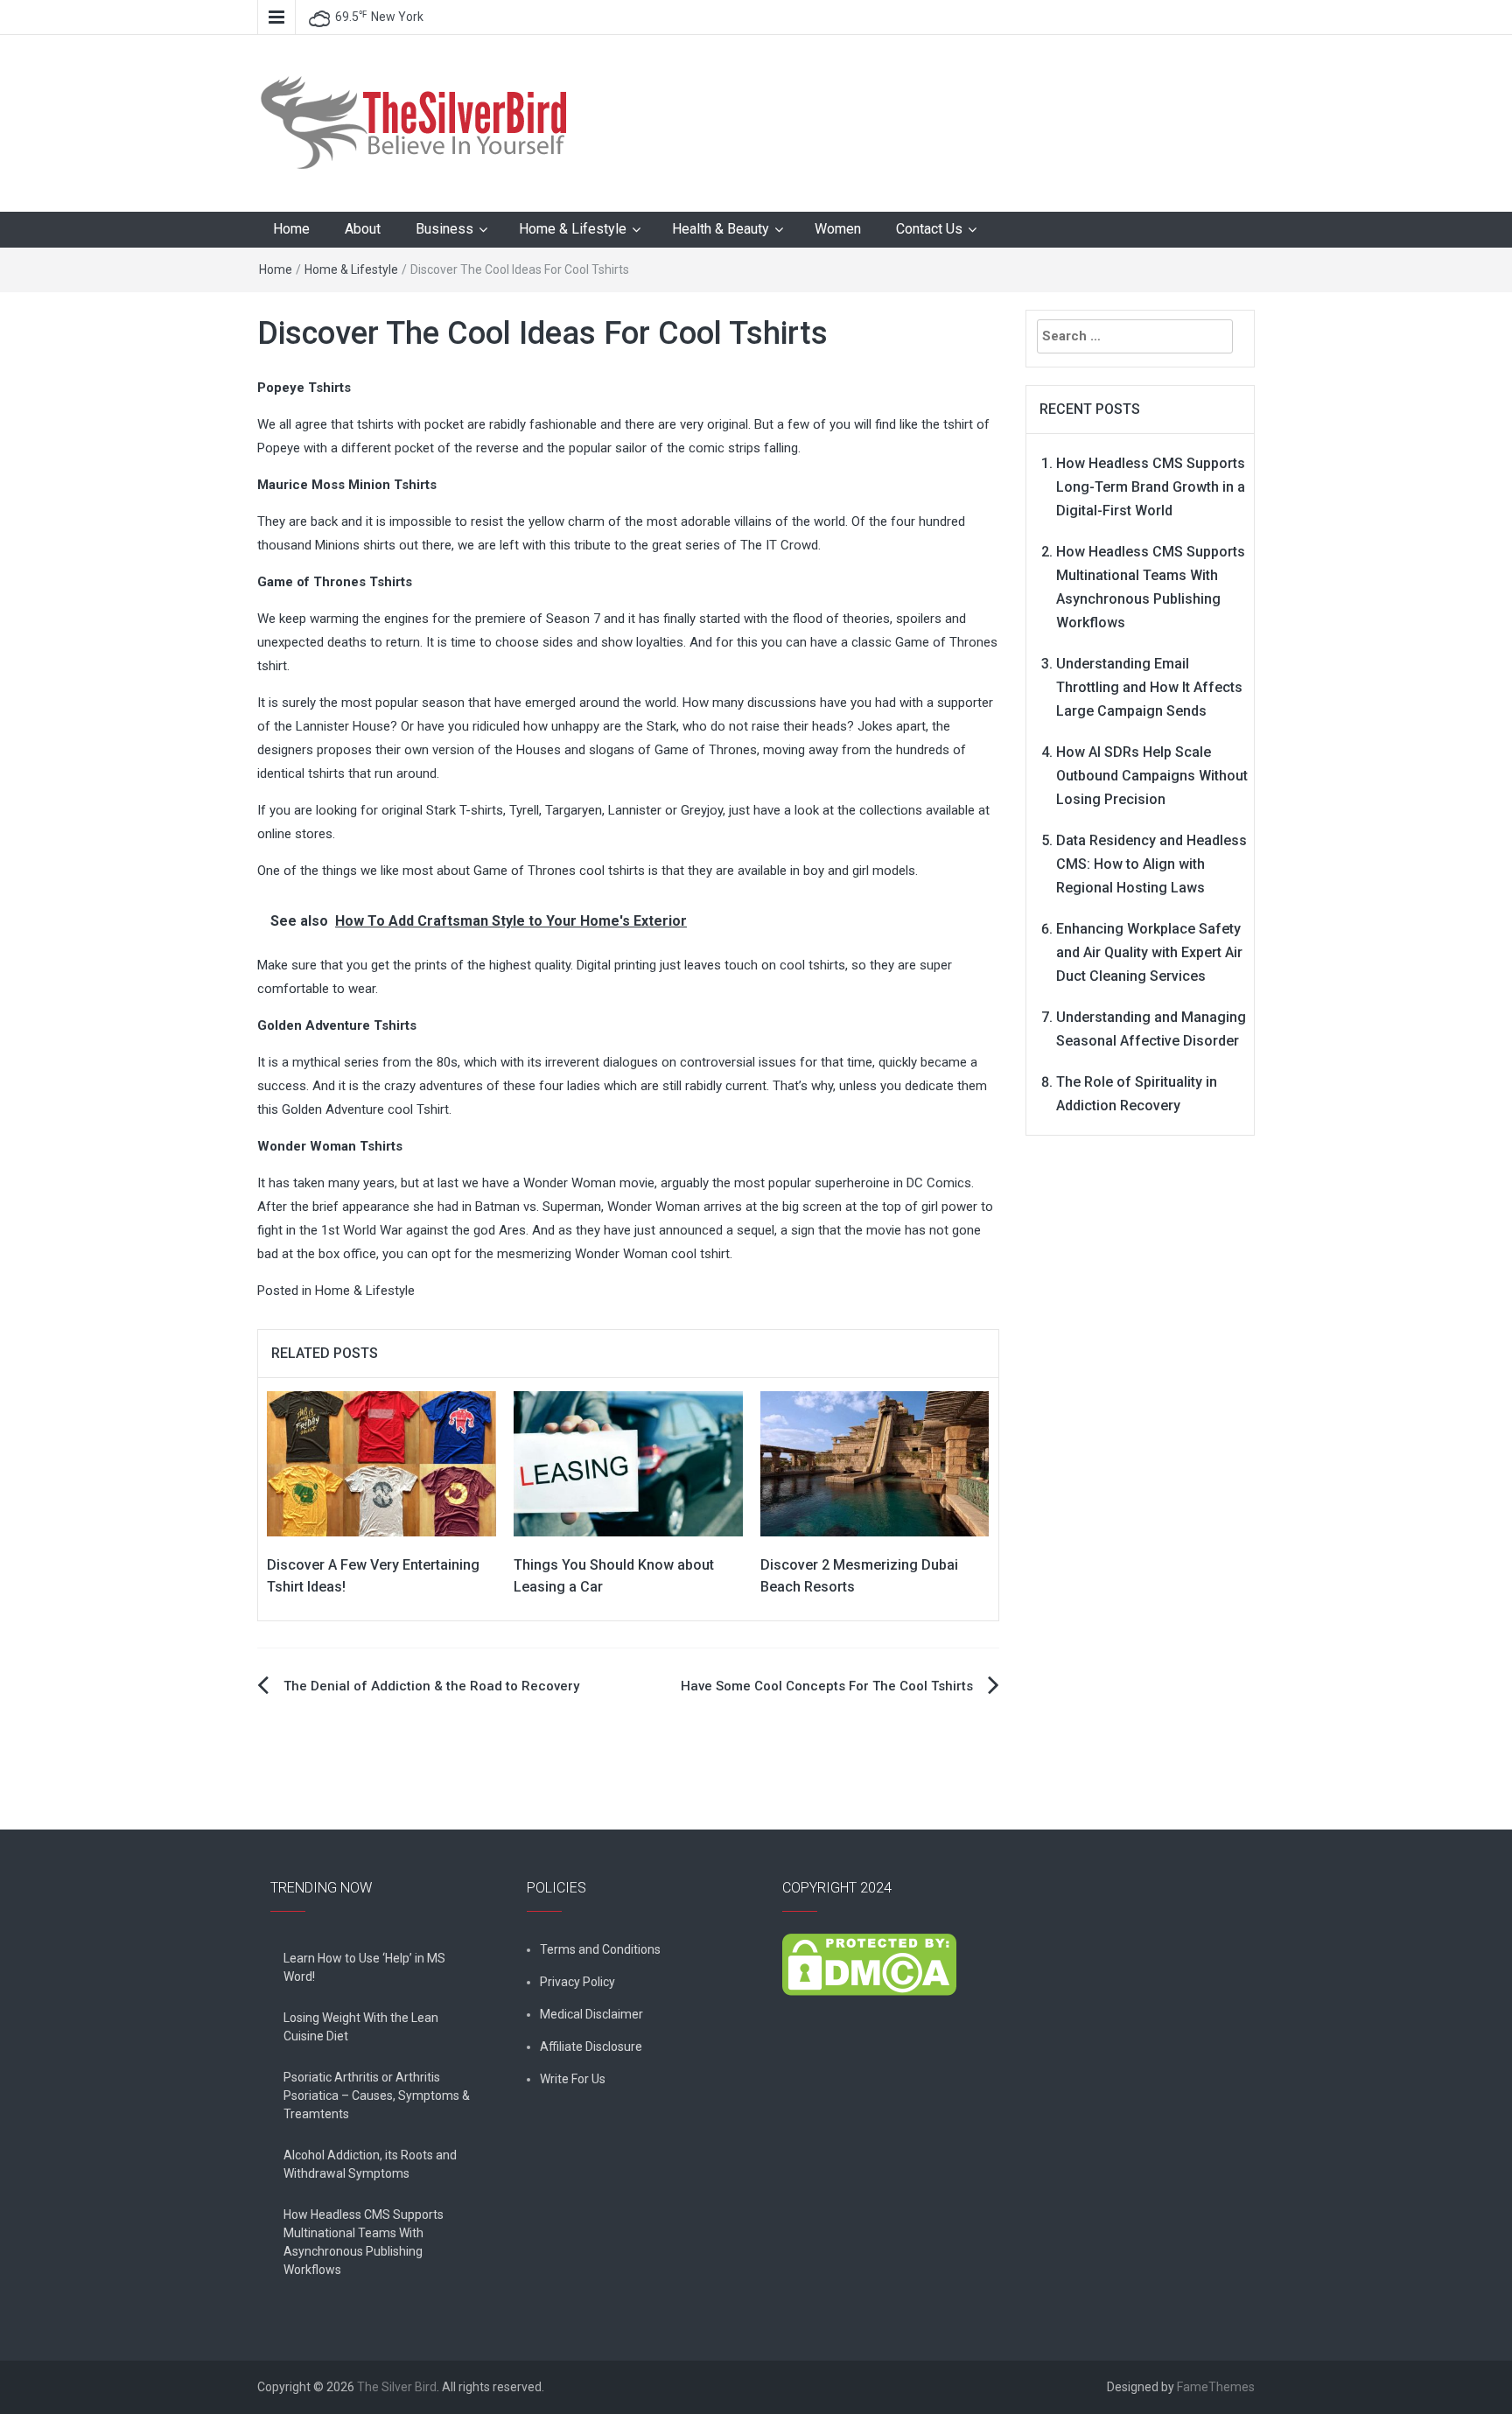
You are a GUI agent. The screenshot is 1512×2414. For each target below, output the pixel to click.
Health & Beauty (721, 229)
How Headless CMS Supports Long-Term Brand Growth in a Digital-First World (1151, 487)
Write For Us (573, 2079)
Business (444, 229)
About (363, 229)
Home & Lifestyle (573, 229)
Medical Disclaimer (591, 2014)
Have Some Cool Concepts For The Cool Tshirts (827, 1686)
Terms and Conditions (600, 1949)
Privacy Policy (577, 1982)
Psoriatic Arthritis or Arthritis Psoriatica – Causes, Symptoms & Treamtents (377, 2096)
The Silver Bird (397, 2387)
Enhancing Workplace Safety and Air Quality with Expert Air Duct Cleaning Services (1149, 952)
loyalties (660, 642)
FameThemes (1216, 2387)
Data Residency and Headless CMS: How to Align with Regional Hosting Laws (1151, 864)
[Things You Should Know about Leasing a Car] (628, 1463)
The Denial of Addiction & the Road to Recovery (431, 1686)
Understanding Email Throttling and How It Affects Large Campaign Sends (1149, 687)
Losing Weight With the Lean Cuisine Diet (361, 2027)
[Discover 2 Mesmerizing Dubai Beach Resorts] (875, 1463)
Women (838, 229)
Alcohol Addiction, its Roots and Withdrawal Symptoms (370, 2164)
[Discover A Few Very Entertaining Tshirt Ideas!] (381, 1463)
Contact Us (929, 229)
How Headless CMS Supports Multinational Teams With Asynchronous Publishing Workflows (364, 2242)
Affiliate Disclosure (591, 2047)
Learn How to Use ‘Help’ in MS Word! (364, 1967)
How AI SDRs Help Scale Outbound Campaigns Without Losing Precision (1152, 776)
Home (291, 229)
